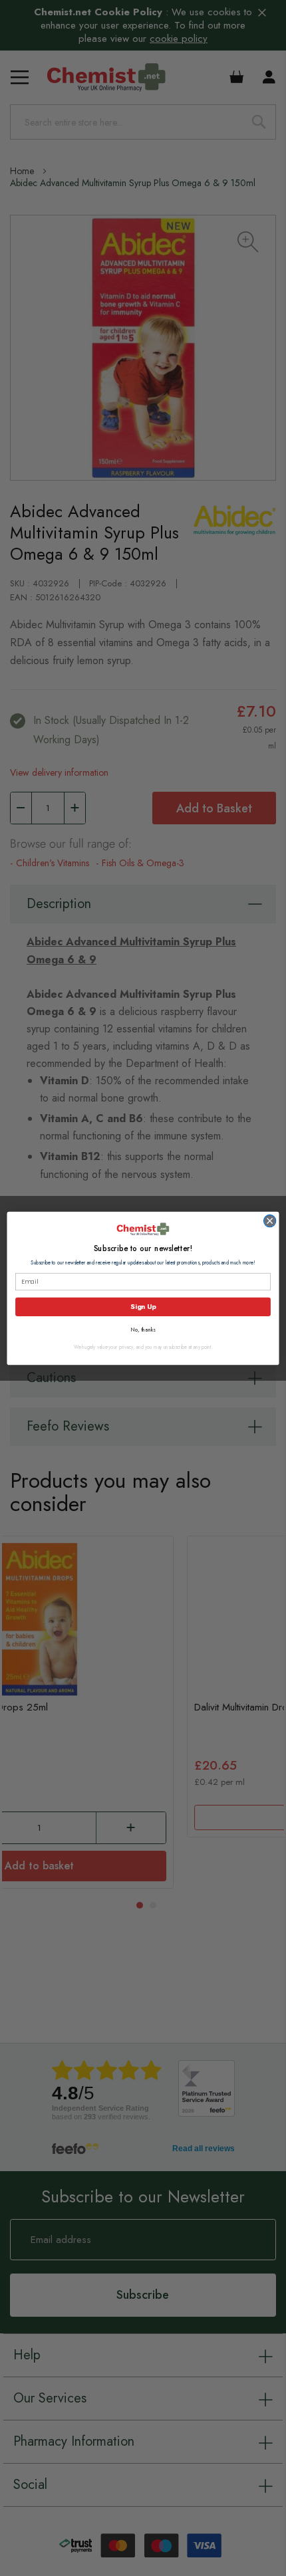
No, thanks (143, 1329)
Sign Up (143, 1306)
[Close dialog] (270, 1220)
